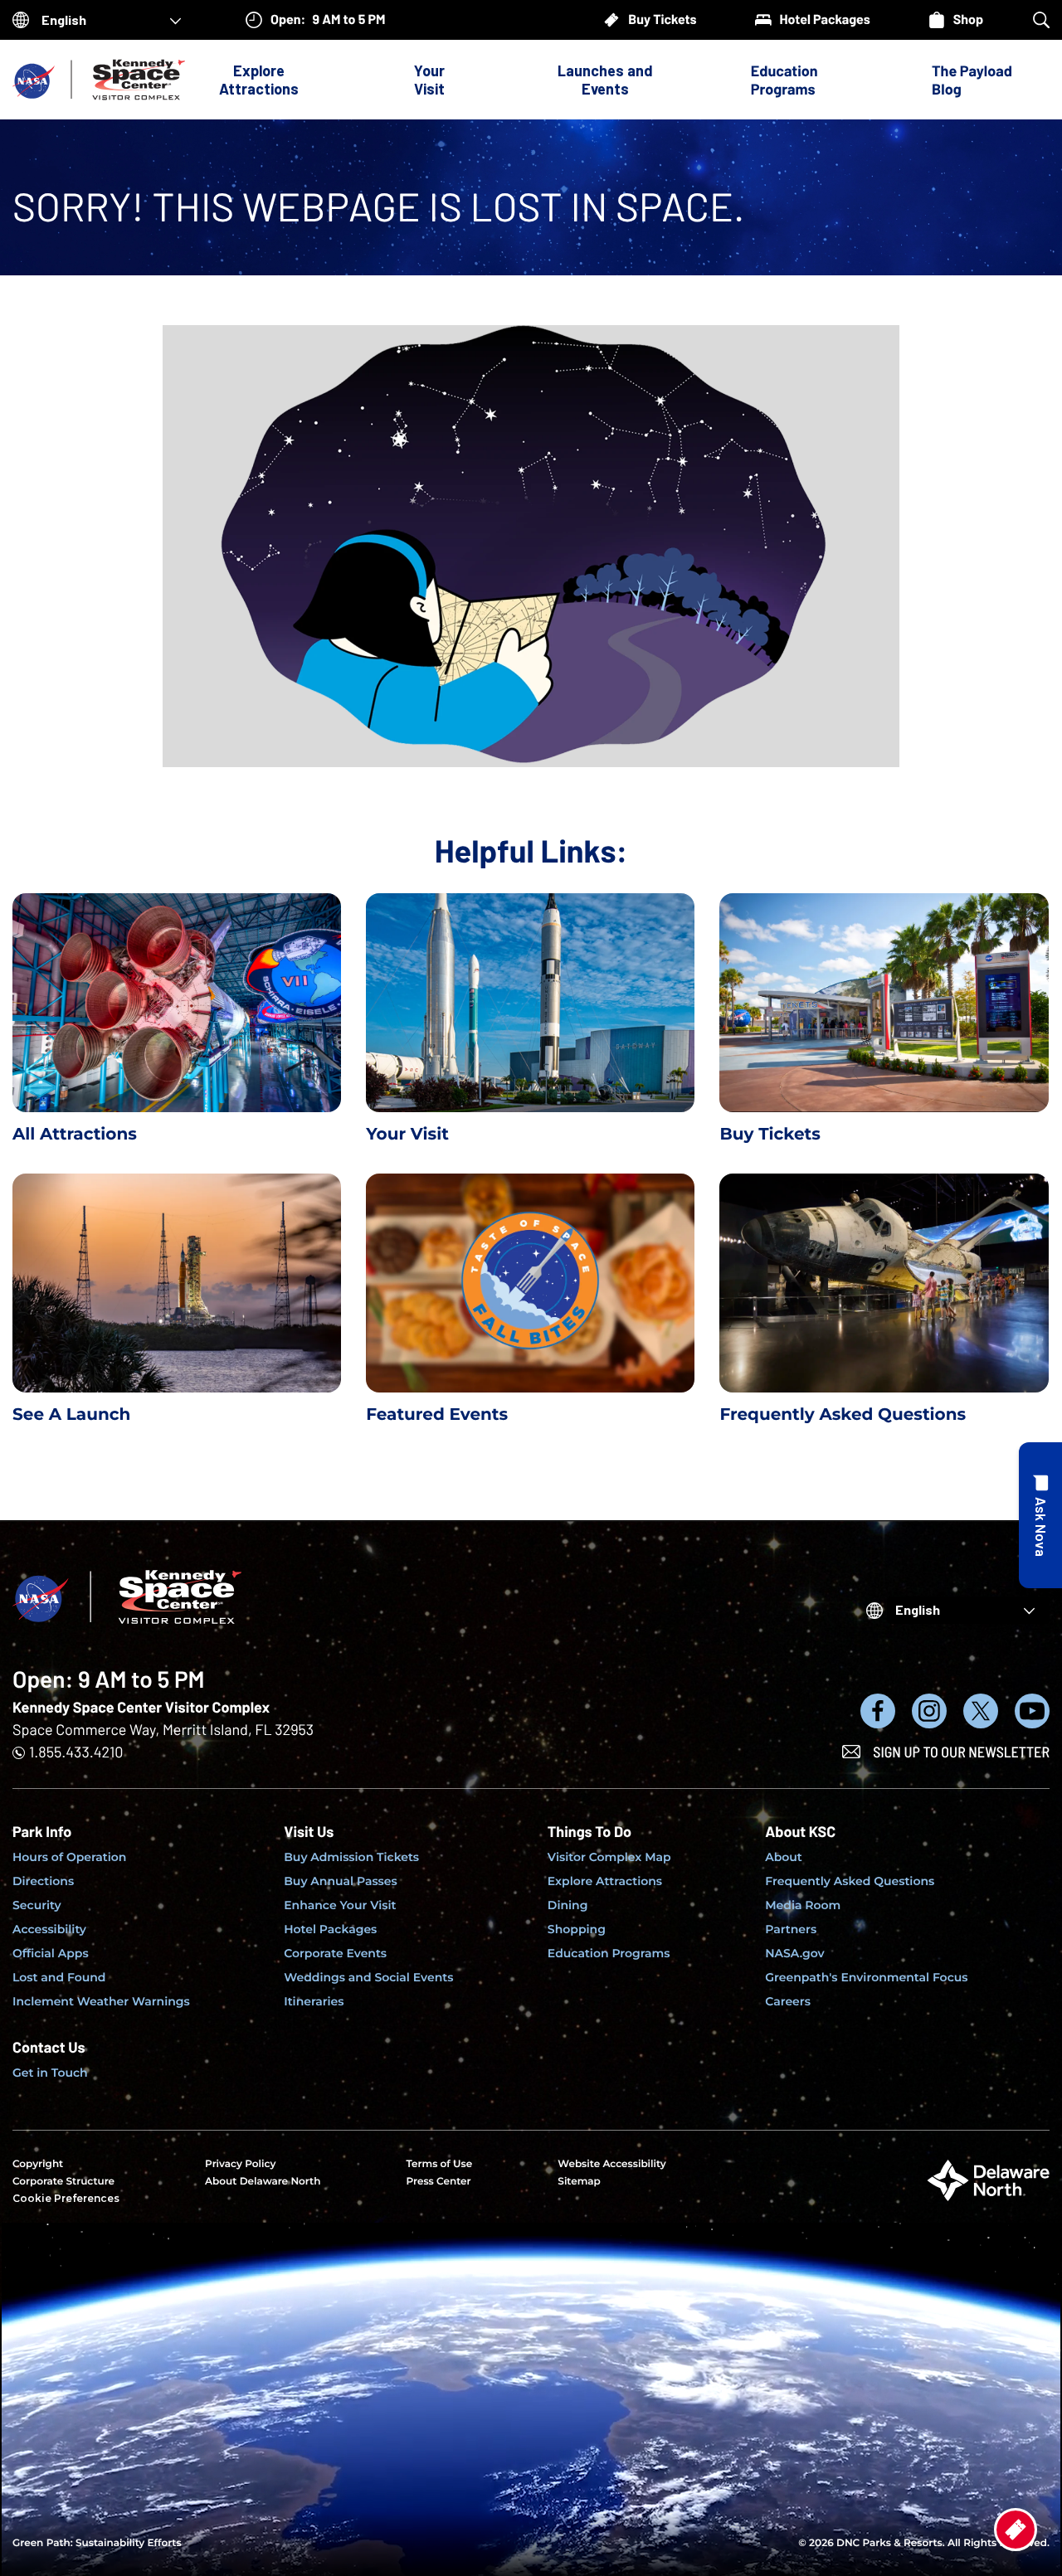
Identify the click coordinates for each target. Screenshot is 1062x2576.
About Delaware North (263, 2182)
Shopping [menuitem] (577, 1929)
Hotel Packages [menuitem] (330, 1929)
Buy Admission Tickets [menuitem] (351, 1857)
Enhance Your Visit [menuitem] (340, 1905)
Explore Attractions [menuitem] (605, 1881)
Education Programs (784, 80)
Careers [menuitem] (788, 2001)
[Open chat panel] (1040, 1515)
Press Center (438, 2182)
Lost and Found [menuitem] (59, 1977)
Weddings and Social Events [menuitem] (368, 1977)
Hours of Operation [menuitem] (69, 1857)
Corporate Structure (63, 2182)
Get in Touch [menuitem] (50, 2073)
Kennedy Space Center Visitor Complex (141, 1707)
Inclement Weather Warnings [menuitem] (101, 2001)
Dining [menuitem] (568, 1905)
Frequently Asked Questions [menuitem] (850, 1881)
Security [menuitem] (37, 1905)
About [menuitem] (784, 1857)
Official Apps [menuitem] (51, 1953)
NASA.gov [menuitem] (794, 1953)
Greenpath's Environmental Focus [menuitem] (866, 1977)
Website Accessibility (611, 2164)
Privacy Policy (240, 2164)
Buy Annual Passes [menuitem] (341, 1881)
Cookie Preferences (66, 2198)
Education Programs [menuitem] (609, 1953)
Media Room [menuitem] (803, 1905)
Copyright (38, 2164)
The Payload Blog (972, 80)
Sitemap (579, 2182)
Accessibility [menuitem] (49, 1929)
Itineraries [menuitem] (314, 2001)
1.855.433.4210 (76, 1752)
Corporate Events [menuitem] (335, 1953)
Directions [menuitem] (43, 1881)
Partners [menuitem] (791, 1929)
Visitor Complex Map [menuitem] (609, 1857)
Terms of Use (439, 2164)
